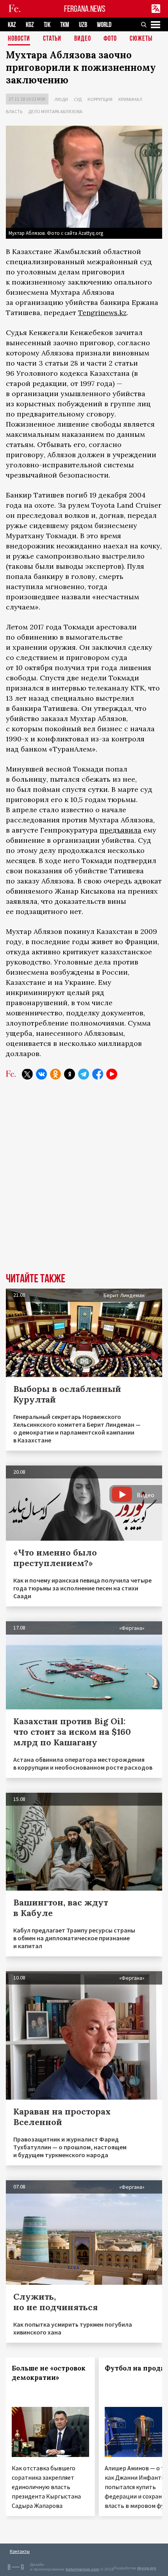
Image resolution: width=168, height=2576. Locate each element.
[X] (27, 1074)
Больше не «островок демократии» (49, 2373)
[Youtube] (112, 1074)
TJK (47, 25)
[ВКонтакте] (41, 1074)
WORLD (104, 25)
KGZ (30, 25)
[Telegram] (84, 1074)
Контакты (20, 2551)
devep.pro (147, 2568)
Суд (78, 99)
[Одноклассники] (55, 1074)
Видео (83, 39)
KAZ (12, 25)
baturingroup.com (82, 2569)
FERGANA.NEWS (85, 9)
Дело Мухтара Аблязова (55, 111)
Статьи (52, 39)
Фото (110, 39)
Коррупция (100, 99)
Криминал (130, 99)
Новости (19, 39)
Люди (61, 99)
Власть (14, 111)
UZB (83, 25)
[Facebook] (98, 1074)
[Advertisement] (84, 1182)
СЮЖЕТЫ (141, 39)
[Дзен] (70, 1074)
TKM (65, 25)
